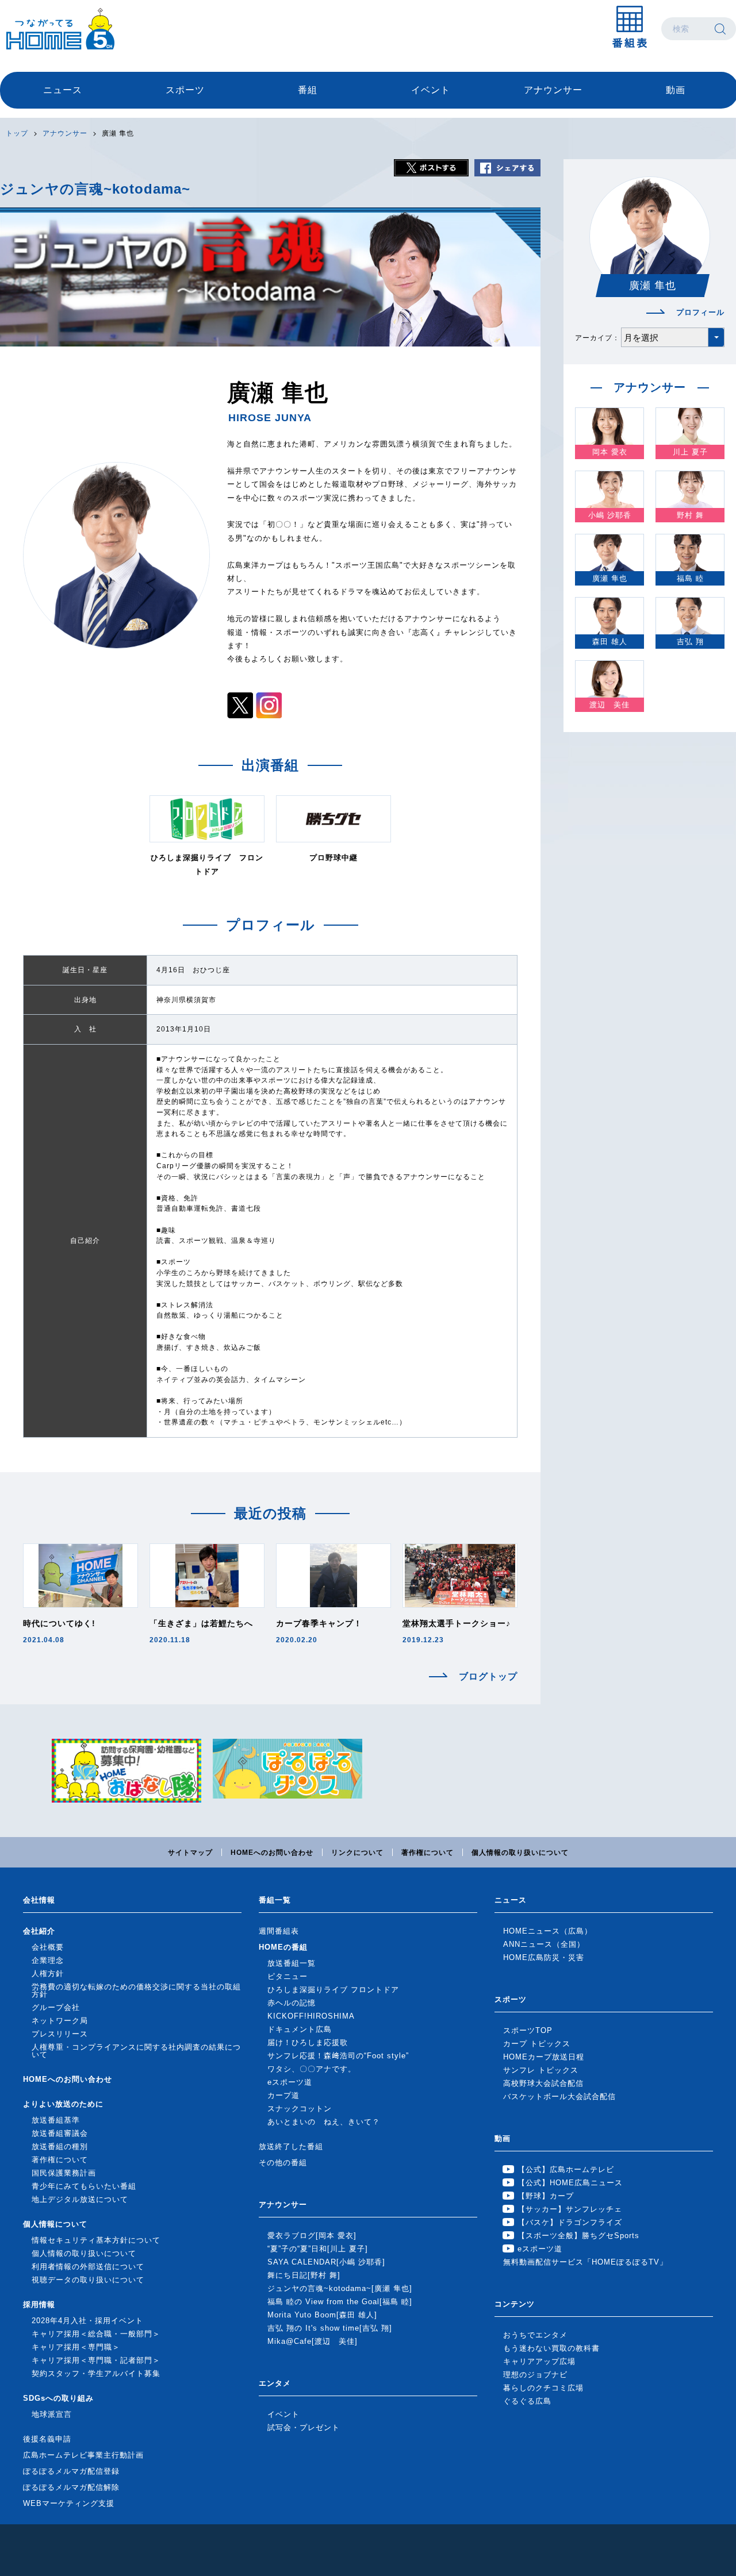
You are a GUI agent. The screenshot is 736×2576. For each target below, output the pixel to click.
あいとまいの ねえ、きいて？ (324, 2122)
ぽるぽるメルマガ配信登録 (71, 2471)
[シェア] (507, 168)
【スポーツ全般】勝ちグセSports (578, 2236)
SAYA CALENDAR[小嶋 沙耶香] (326, 2262)
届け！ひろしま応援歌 (308, 2042)
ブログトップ (488, 1677)
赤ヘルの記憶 (292, 2003)
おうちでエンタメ (535, 2335)
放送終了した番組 (291, 2146)
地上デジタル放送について (80, 2199)
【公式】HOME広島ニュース (570, 2183)
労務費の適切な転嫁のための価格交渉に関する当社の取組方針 (136, 1990)
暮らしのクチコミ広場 (543, 2388)
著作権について (428, 1853)
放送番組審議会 (60, 2133)
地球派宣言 (52, 2414)
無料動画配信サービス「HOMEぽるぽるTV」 (585, 2262)
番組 (308, 90)
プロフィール (700, 312)
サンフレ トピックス (541, 2070)
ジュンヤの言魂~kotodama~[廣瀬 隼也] (340, 2288)
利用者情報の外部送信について (88, 2267)
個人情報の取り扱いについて (520, 1853)
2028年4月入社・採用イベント (87, 2321)
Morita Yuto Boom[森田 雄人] (322, 2315)
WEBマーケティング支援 (69, 2503)
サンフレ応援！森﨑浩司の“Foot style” (338, 2056)
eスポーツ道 (290, 2082)
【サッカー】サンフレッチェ (570, 2209)
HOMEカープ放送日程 (544, 2057)
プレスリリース (60, 2034)
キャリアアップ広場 (539, 2361)
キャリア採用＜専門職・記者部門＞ (96, 2360)
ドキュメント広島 (300, 2029)
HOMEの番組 (283, 1947)
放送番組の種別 (60, 2146)
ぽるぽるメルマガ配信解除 (71, 2487)
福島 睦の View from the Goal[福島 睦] (340, 2302)
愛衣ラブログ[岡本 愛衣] (312, 2236)
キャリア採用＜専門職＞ (76, 2347)
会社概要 (48, 1947)
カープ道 (283, 2095)
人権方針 (48, 1974)
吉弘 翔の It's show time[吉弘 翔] (330, 2328)
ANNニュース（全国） (544, 1944)
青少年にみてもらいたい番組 (84, 2186)
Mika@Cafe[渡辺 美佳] (313, 2341)
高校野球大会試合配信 (543, 2083)
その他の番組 (283, 2163)
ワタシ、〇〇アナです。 (312, 2069)
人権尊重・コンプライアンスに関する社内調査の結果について (136, 2051)
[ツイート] (431, 168)
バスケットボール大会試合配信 (559, 2096)
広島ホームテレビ (60, 29)
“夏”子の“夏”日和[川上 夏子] (318, 2249)
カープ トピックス (537, 2044)
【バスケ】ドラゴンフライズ (570, 2222)
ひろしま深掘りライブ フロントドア (333, 1990)
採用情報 (39, 2304)
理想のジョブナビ (535, 2375)
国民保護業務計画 (64, 2173)
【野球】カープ (546, 2196)
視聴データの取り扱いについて (88, 2280)
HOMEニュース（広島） (548, 1931)
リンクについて (357, 1853)
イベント (431, 90)
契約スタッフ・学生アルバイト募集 (96, 2373)
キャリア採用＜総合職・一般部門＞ (96, 2334)
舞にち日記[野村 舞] (304, 2275)
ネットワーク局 (60, 2021)
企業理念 (48, 1960)
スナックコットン (300, 2109)
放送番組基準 (56, 2120)
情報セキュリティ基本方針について (96, 2240)
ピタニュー (287, 1976)
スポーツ (185, 90)
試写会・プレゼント (304, 2427)
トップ (17, 133)
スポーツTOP (528, 2030)
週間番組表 (279, 1931)
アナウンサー (553, 90)
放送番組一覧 (292, 1963)
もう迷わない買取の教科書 (551, 2348)
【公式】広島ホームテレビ (566, 2169)
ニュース (63, 90)
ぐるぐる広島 (527, 2401)
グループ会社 (56, 2007)
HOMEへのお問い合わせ (272, 1853)
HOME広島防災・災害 (544, 1957)
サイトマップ (190, 1853)
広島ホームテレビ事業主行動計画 (83, 2455)
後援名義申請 (47, 2439)
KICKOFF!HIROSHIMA (311, 2016)
